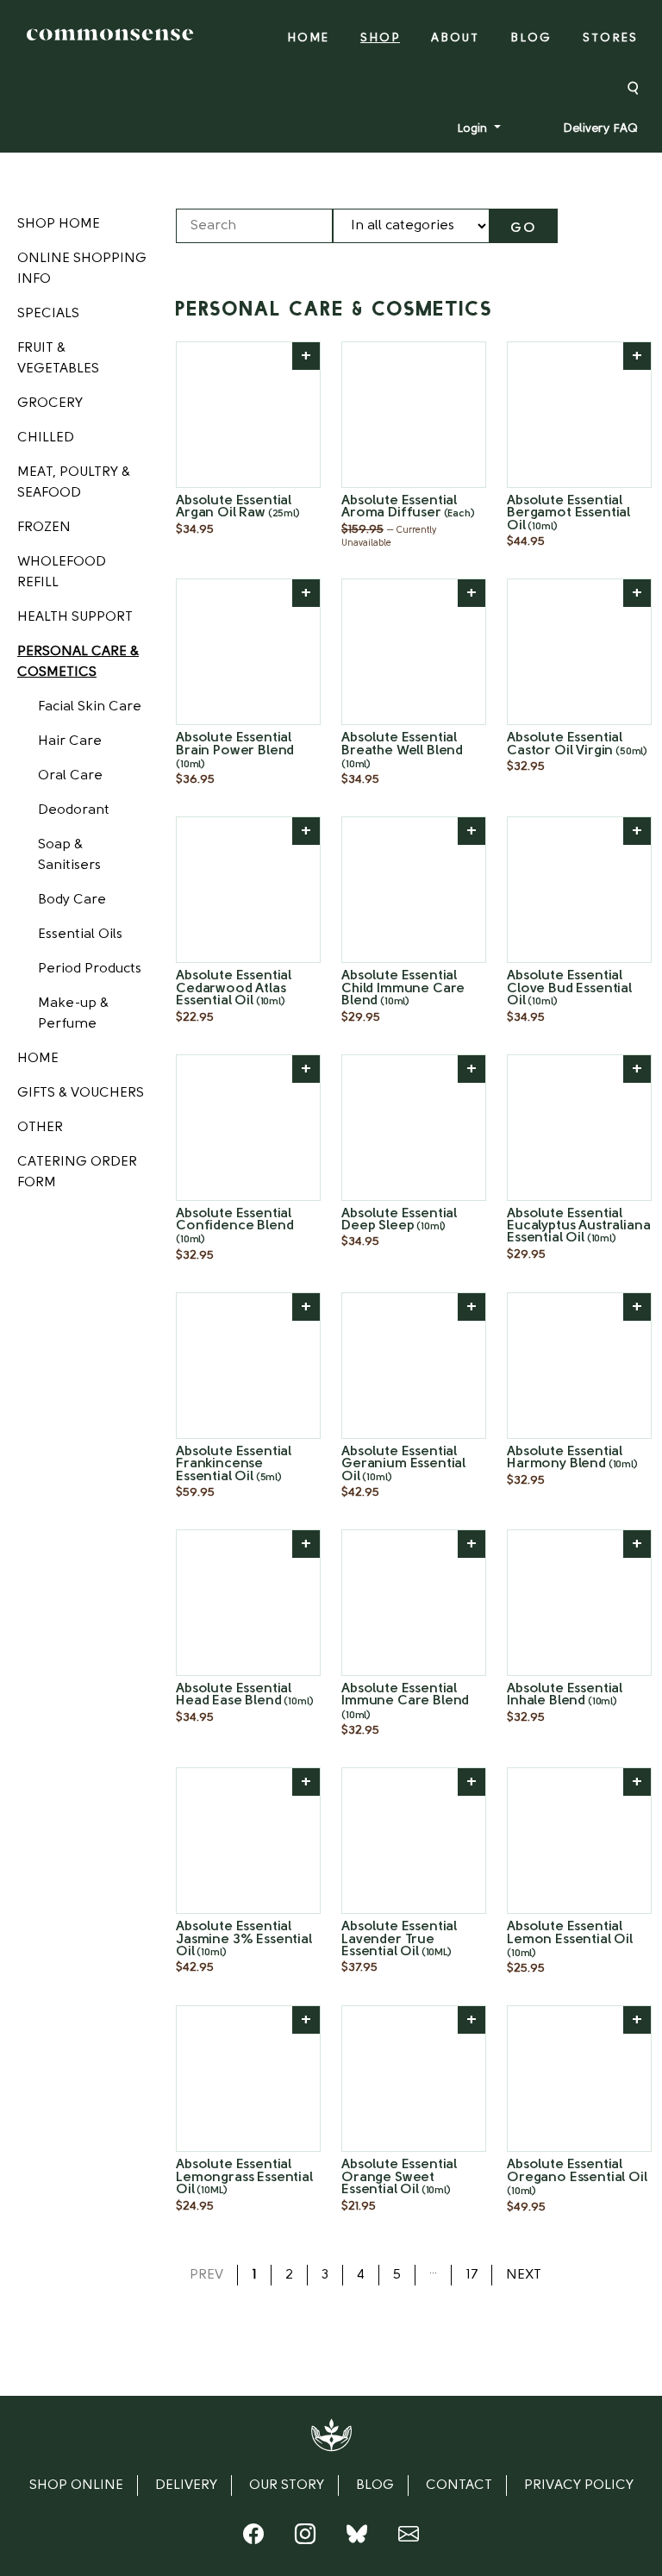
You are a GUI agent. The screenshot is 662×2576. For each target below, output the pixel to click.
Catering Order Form (77, 1172)
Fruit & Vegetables (58, 359)
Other (40, 1128)
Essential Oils (80, 935)
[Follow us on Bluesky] (357, 2538)
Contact (459, 2485)
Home (308, 38)
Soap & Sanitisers (69, 855)
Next (524, 2275)
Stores (610, 38)
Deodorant (74, 810)
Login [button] (474, 129)
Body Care (72, 900)
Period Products (90, 969)
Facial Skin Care (90, 707)
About (455, 38)
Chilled (46, 438)
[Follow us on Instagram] (305, 2538)
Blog (531, 38)
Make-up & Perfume (73, 1014)
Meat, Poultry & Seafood (74, 483)
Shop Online (76, 2485)
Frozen (44, 528)
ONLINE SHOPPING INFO (82, 269)
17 (472, 2275)
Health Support (75, 617)
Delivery (186, 2485)
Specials (48, 314)
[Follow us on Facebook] (253, 2538)
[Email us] (409, 2538)
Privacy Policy (579, 2485)
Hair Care (70, 741)
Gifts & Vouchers (81, 1093)
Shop (380, 38)
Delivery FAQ (600, 129)
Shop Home (59, 224)
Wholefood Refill (62, 572)
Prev (206, 2275)
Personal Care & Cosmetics (78, 662)
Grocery (50, 403)
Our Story (287, 2485)
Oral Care (70, 776)
